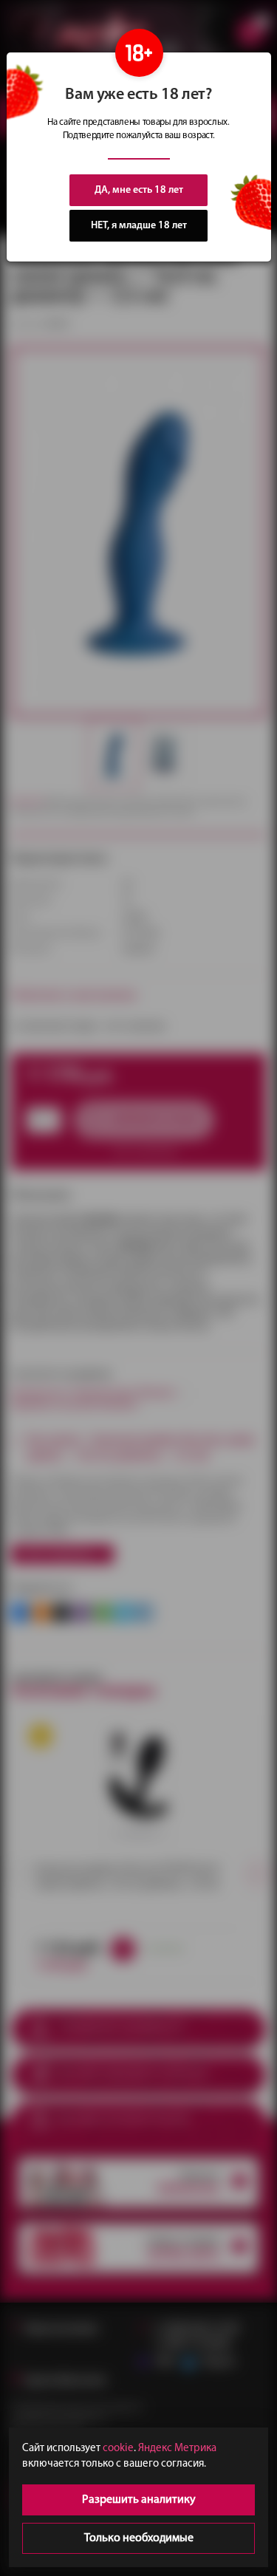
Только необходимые (139, 2538)
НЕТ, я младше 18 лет (139, 226)
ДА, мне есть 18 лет (139, 190)
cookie (118, 2449)
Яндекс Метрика (177, 2449)
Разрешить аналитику (139, 2500)
